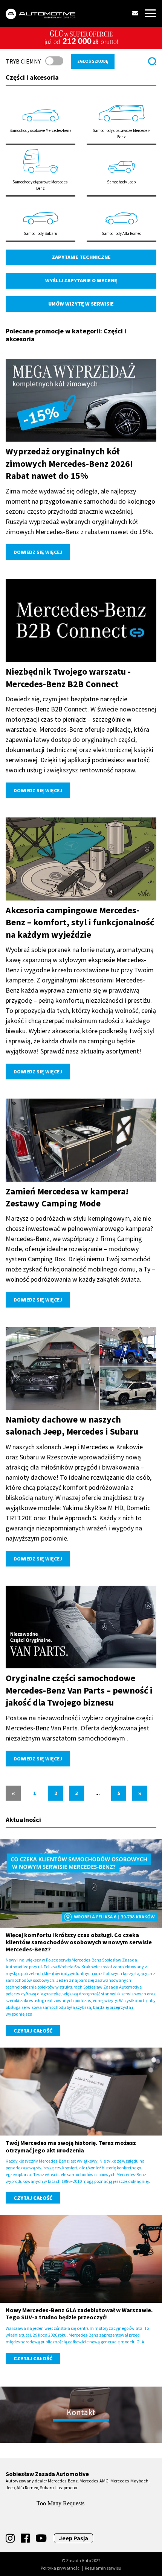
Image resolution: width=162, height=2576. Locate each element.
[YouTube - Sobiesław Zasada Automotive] (41, 2538)
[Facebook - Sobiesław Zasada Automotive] (25, 2538)
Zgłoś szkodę (93, 61)
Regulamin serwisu (103, 2568)
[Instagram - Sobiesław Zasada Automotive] (10, 2538)
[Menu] (150, 13)
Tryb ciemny (23, 61)
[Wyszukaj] (152, 61)
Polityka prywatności (61, 2568)
